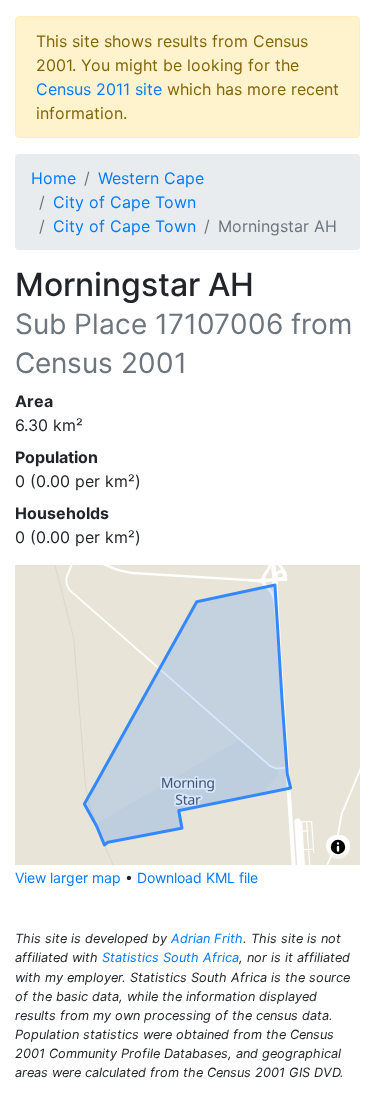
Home (53, 178)
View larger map (68, 877)
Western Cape (151, 178)
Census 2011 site (99, 89)
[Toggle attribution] (338, 847)
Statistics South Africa (170, 957)
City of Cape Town (124, 202)
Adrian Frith (207, 938)
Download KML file (197, 877)
